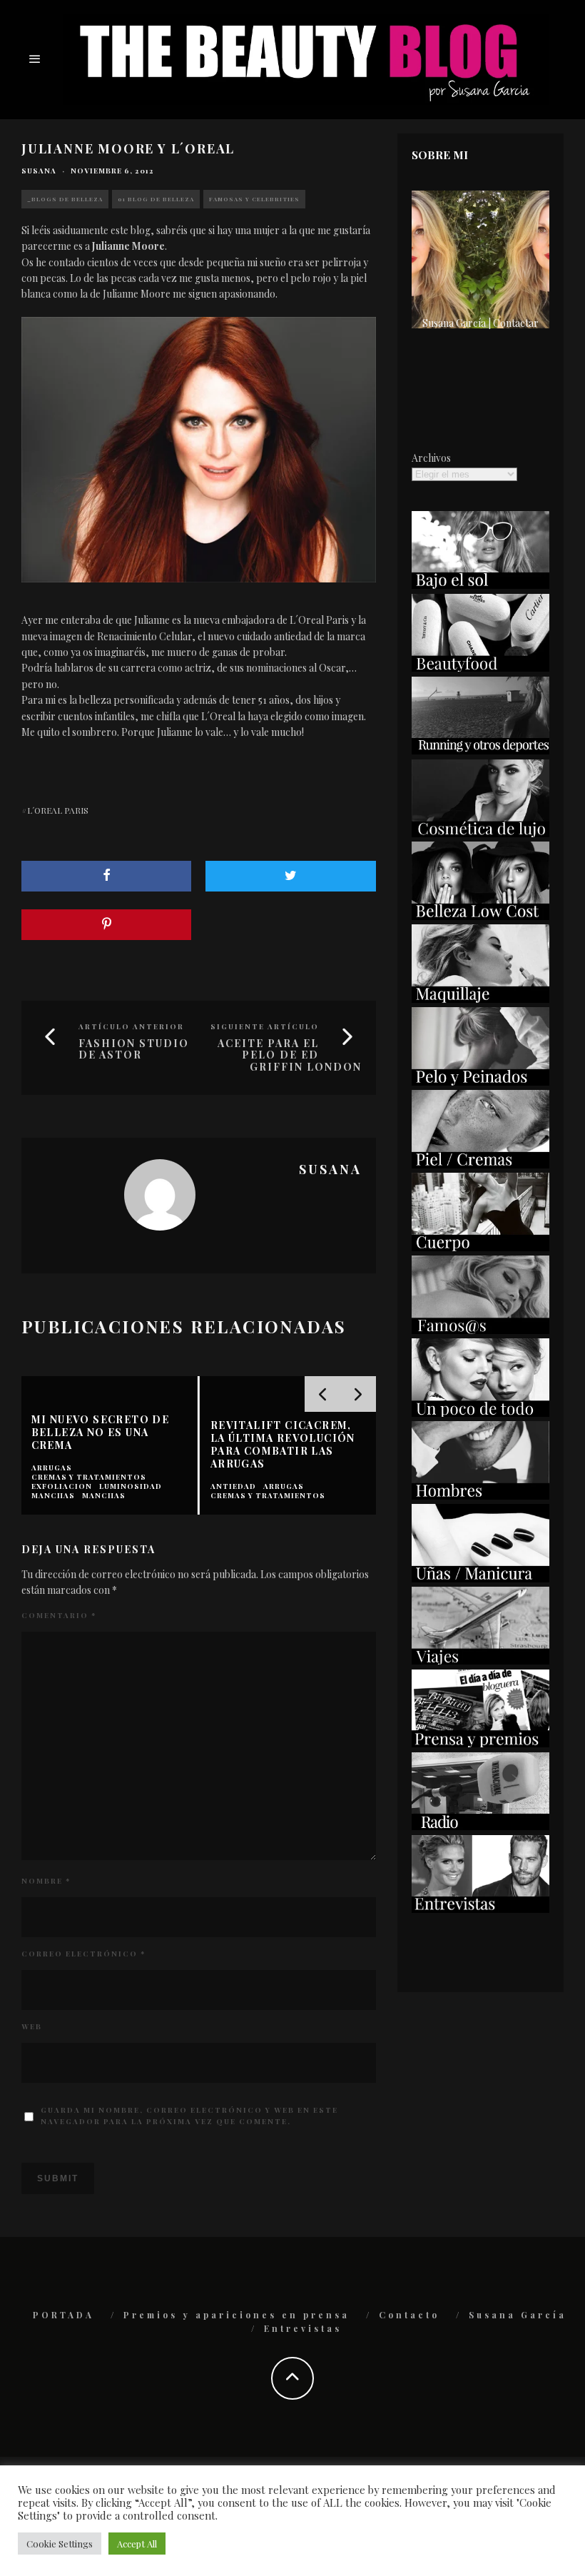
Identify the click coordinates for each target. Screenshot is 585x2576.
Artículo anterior (131, 1026)
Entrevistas (303, 2328)
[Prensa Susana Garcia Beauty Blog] (480, 1743)
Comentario (59, 1615)
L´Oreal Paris (58, 810)
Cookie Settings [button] (60, 2544)
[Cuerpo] (480, 1247)
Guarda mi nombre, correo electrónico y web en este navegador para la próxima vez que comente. (189, 2116)
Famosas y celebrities (254, 199)
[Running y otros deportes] (480, 751)
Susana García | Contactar (480, 323)
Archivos (431, 458)
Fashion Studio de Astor (134, 1049)
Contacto (409, 2315)
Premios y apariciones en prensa (236, 2315)
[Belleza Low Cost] (480, 916)
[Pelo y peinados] (480, 1082)
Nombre (46, 1881)
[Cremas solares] (480, 585)
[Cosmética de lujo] (480, 833)
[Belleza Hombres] (480, 1496)
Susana (39, 171)
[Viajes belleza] (480, 1661)
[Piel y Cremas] (480, 1165)
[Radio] (480, 1826)
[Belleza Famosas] (480, 1330)
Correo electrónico (83, 1954)
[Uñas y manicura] (480, 1579)
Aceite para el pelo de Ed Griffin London (290, 1055)
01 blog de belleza (156, 199)
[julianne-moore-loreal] (199, 450)
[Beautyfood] (480, 668)
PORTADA (63, 2315)
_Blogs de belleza (65, 199)
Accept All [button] (137, 2544)
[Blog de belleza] (480, 1413)
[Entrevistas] (480, 1909)
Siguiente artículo (265, 1026)
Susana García (518, 2315)
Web (32, 2026)
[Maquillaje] (480, 999)
